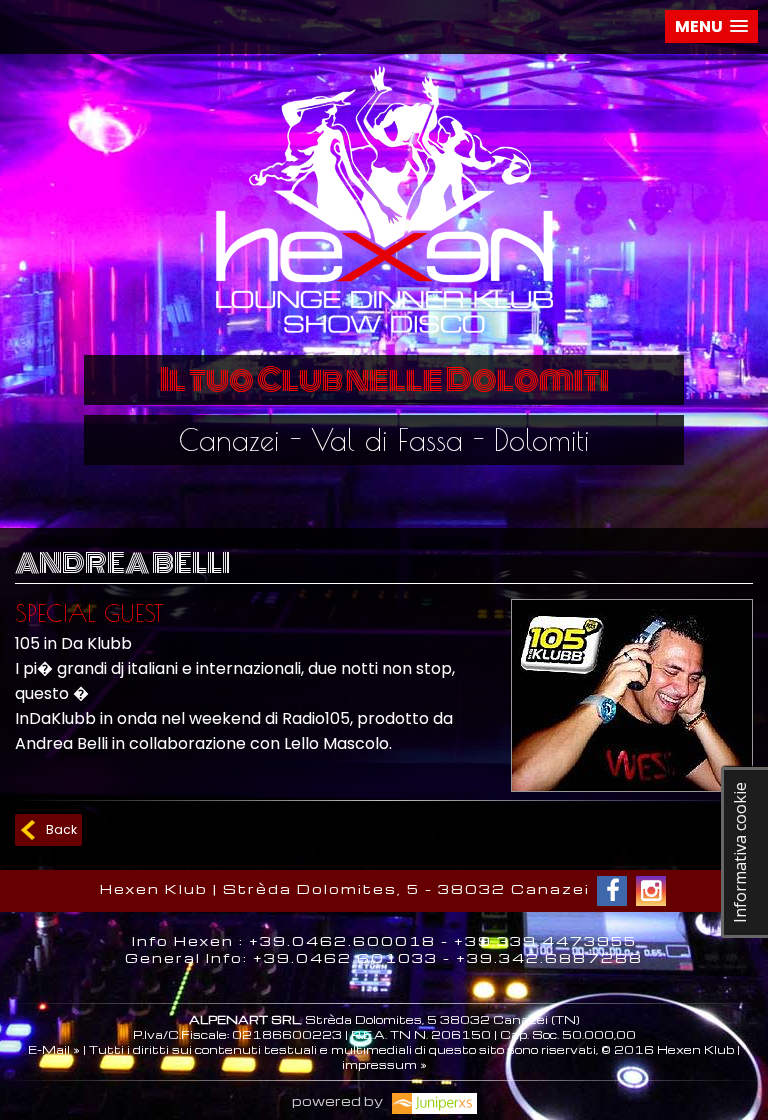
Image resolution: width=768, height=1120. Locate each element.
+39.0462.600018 (342, 940)
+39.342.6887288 (549, 957)
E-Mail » (54, 1049)
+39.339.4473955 (545, 940)
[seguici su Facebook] (612, 891)
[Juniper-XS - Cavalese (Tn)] (431, 1100)
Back (61, 829)
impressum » (384, 1064)
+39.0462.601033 (345, 957)
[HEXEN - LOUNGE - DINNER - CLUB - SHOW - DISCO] (383, 339)
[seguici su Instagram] (651, 891)
